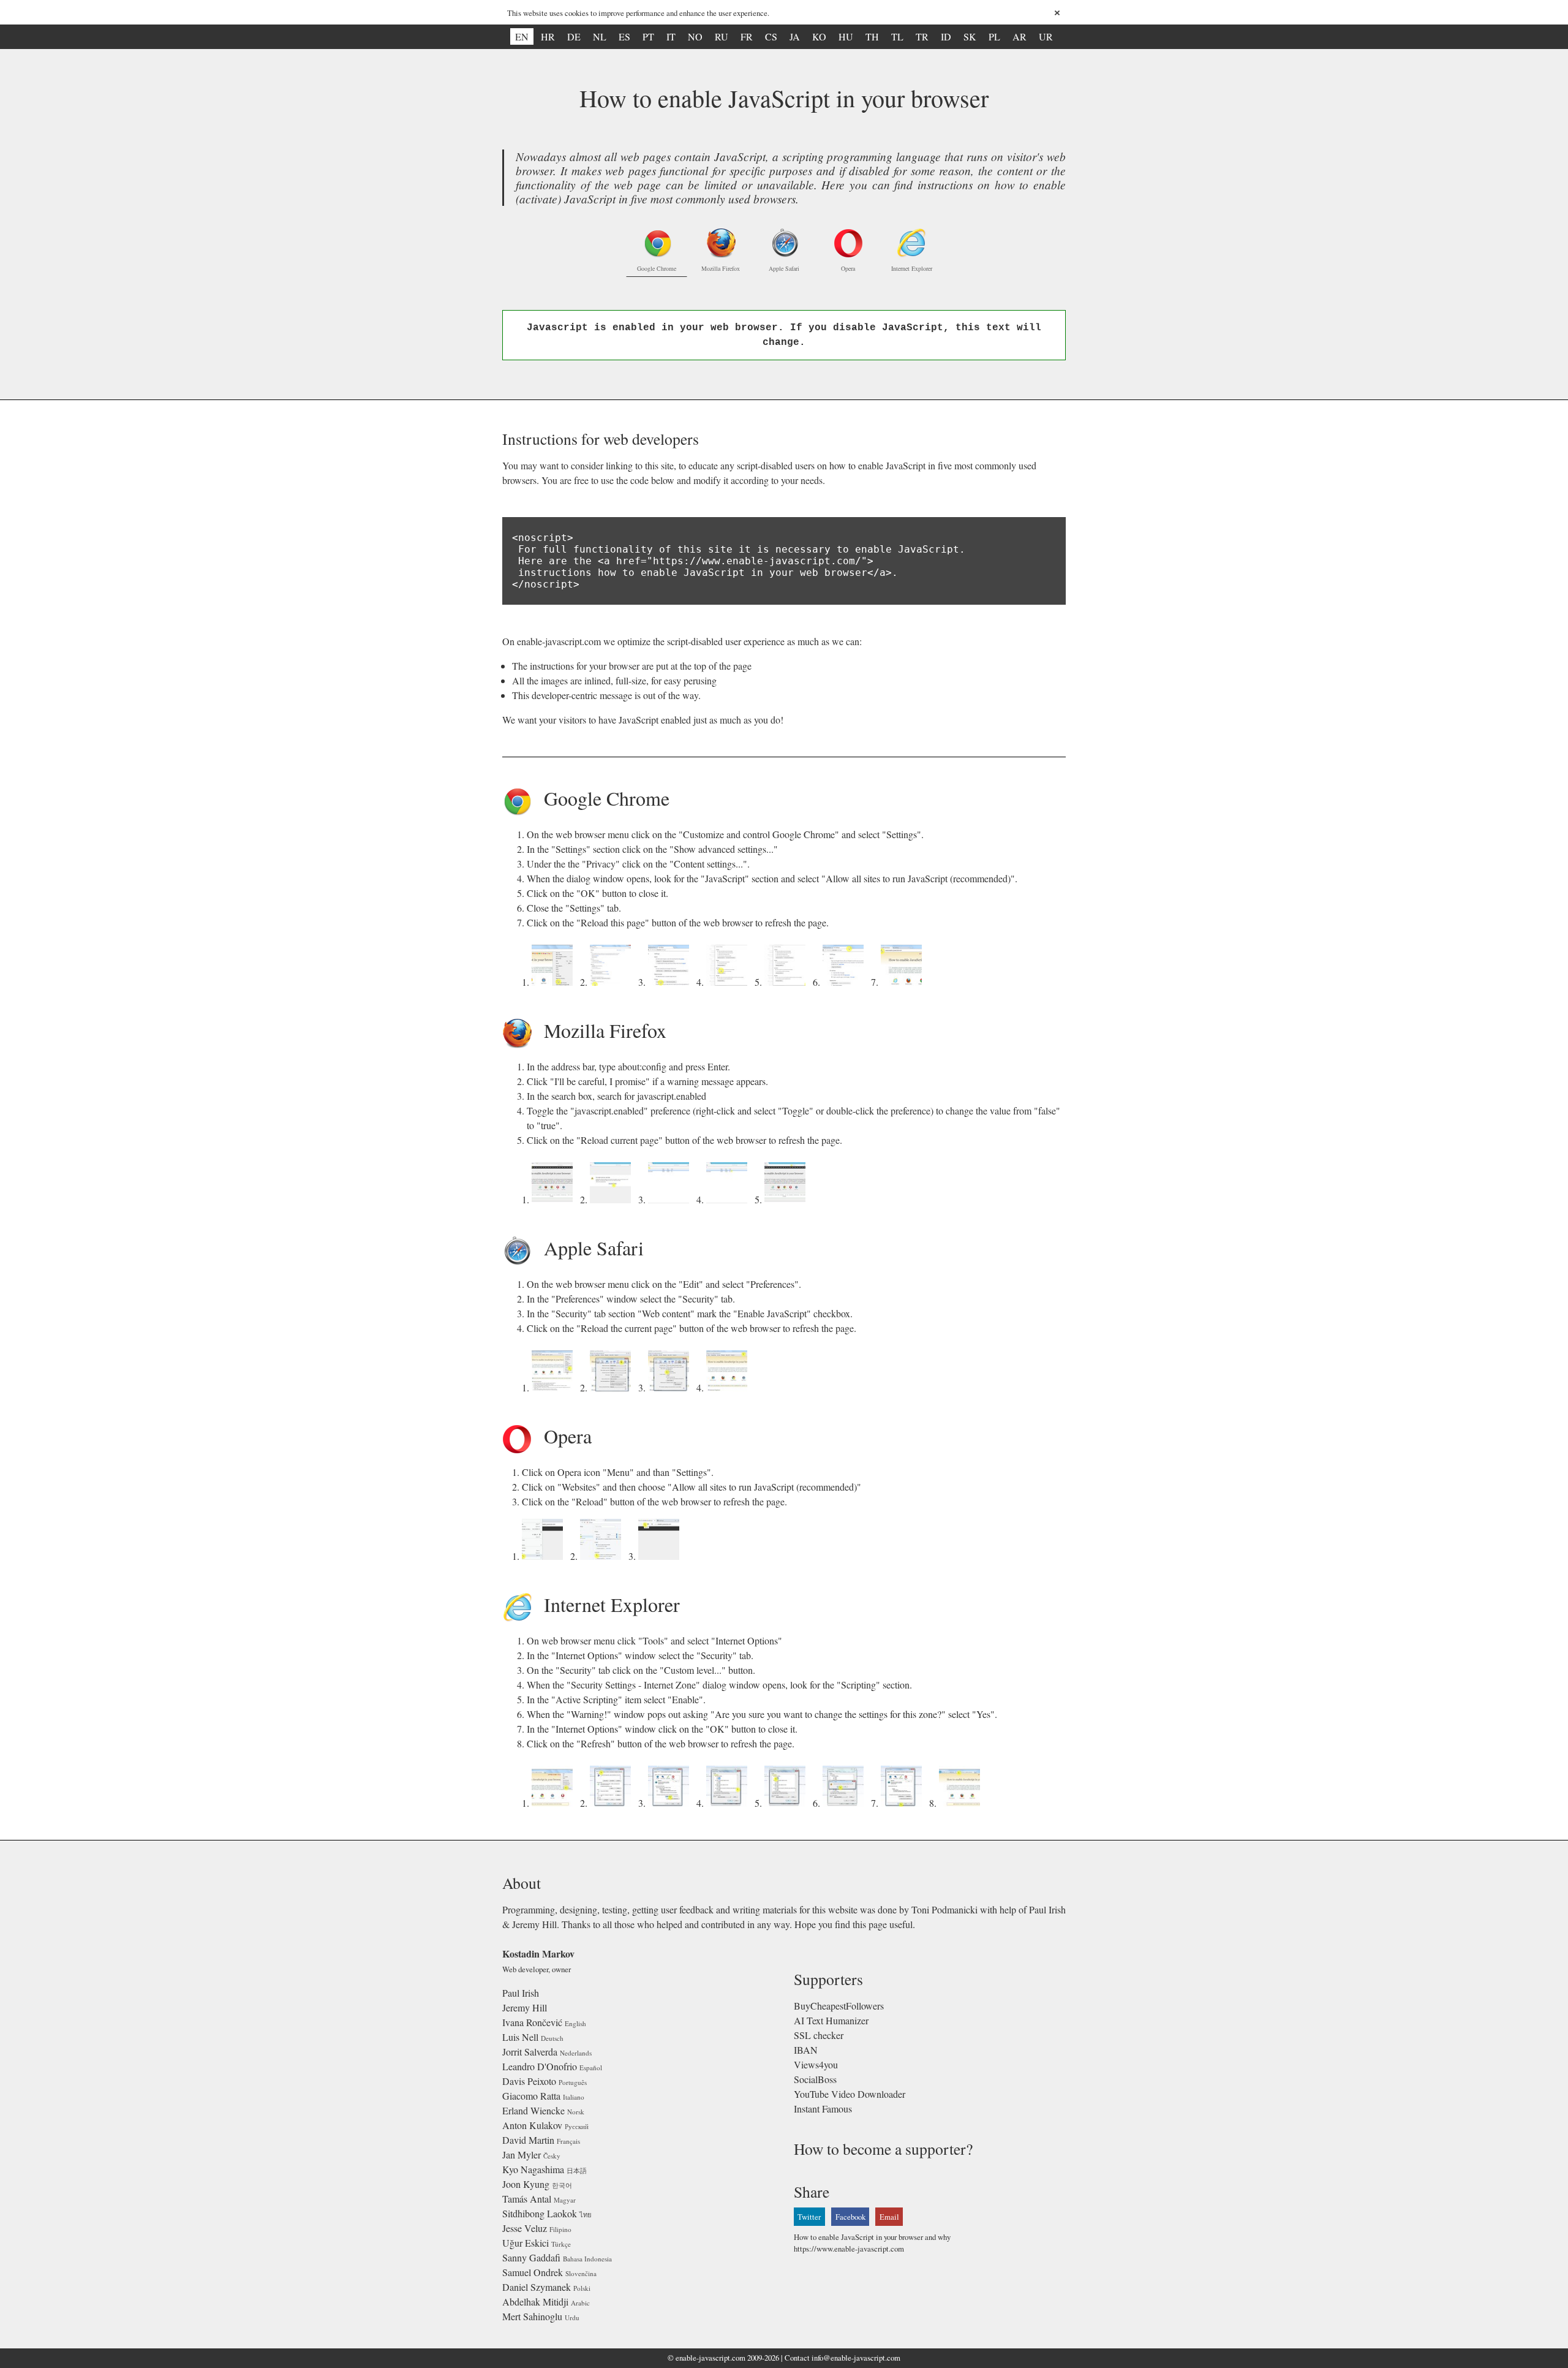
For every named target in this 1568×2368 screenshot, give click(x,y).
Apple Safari (784, 268)
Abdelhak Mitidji (535, 2302)
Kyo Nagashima (533, 2169)
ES (624, 36)
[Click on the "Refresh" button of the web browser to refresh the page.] (962, 1803)
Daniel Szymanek (537, 2287)
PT (648, 36)
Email (889, 2217)
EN (522, 36)
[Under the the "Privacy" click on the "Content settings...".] (671, 982)
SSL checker (819, 2035)
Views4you (816, 2064)
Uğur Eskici (526, 2243)
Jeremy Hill (525, 2007)
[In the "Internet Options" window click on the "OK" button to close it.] (904, 1803)
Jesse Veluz (525, 2228)
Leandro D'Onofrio (540, 2066)
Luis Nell (520, 2037)
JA (795, 36)
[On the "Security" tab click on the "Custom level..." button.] (671, 1803)
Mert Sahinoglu (532, 2316)
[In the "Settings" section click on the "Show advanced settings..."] (613, 982)
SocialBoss (815, 2079)
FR (747, 36)
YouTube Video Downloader (850, 2094)
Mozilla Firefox (721, 268)
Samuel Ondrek (533, 2272)
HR (548, 36)
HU (846, 36)
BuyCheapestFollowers (839, 2006)
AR (1020, 36)
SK (970, 36)
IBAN (806, 2050)
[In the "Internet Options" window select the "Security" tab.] (613, 1803)
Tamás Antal (527, 2199)
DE (574, 36)
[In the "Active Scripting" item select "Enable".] (787, 1803)
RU (722, 36)
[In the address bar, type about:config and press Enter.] (555, 1199)
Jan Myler (522, 2154)
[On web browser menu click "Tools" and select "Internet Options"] (555, 1803)
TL (897, 36)
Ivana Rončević (532, 2022)
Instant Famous (823, 2109)
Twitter (809, 2217)
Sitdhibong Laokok (540, 2213)
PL (994, 36)
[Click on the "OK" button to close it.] (787, 982)
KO (819, 36)
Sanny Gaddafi (531, 2257)
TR (922, 36)
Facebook (850, 2217)
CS (771, 36)
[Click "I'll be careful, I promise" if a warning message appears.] (613, 1199)
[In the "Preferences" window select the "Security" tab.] (613, 1387)
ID (946, 36)
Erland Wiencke (533, 2110)
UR (1046, 36)
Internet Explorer (912, 268)
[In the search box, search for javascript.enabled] (671, 1199)
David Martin (528, 2140)
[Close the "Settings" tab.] (846, 982)
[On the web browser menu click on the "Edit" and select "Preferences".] (555, 1387)
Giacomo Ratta (531, 2096)
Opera (848, 268)
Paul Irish (521, 1993)
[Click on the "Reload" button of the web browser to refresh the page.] (661, 1556)
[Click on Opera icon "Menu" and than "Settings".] (545, 1556)
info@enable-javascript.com (856, 2358)
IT (671, 36)
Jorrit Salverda (530, 2052)
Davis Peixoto (529, 2081)
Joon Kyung (526, 2184)
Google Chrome (657, 268)
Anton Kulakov (532, 2125)
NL (600, 36)
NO (695, 36)
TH (872, 36)
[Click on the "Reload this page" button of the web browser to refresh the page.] (904, 982)
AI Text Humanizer (831, 2020)
